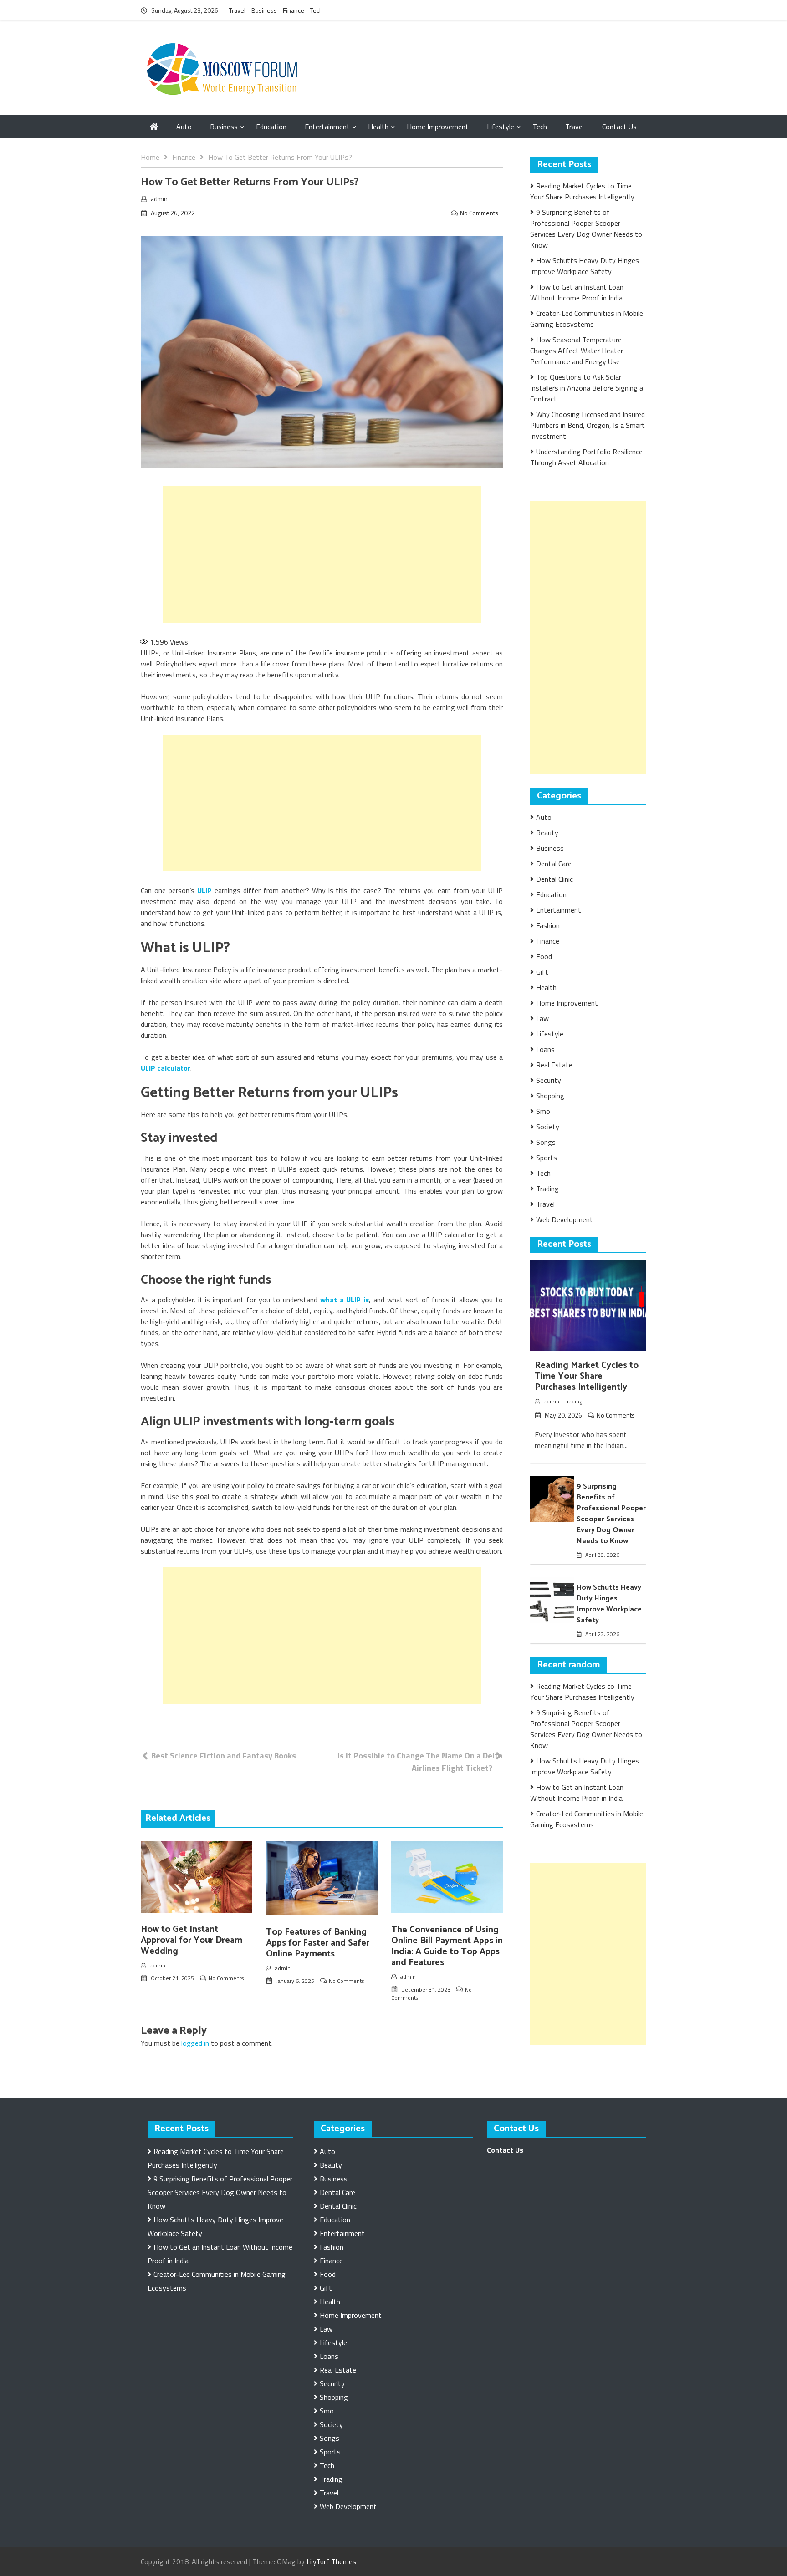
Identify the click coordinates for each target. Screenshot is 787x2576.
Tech (317, 10)
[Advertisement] (322, 554)
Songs (546, 1142)
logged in (195, 2043)
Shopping (550, 1096)
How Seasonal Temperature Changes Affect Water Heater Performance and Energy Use (577, 351)
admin (159, 199)
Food (544, 956)
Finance (294, 10)
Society (548, 1127)
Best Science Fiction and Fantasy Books (224, 1755)
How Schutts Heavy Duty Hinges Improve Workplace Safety (585, 266)
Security (549, 1080)
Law (542, 1018)
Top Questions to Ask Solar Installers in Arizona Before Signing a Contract (587, 388)
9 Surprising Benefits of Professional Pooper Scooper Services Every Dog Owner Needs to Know (586, 229)
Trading (547, 1189)
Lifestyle (501, 127)
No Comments (479, 213)
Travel (237, 10)
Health (378, 127)
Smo (543, 1111)
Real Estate (554, 1065)
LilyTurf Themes (331, 2561)
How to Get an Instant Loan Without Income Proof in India (577, 292)
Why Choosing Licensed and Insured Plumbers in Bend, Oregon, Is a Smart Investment (588, 425)
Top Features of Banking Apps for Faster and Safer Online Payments (318, 1943)
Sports (547, 1158)
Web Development (565, 1219)
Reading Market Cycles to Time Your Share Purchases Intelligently (582, 191)
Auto (184, 127)
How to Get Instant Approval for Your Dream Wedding (192, 1940)
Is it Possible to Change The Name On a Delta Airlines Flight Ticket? (420, 1762)
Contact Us (619, 127)
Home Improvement (438, 127)
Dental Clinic (554, 879)
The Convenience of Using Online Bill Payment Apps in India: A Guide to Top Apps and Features (447, 1946)
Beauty (547, 833)
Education (271, 127)
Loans (545, 1049)
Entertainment (327, 127)
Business (264, 10)
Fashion (548, 925)
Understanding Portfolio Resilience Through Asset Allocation (586, 457)
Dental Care (554, 864)
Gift (542, 972)
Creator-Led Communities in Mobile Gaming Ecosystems (587, 319)
